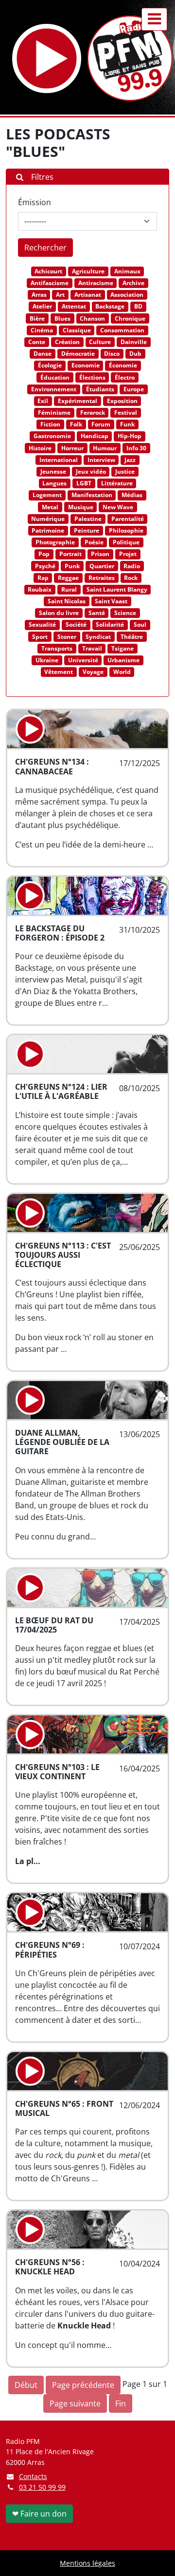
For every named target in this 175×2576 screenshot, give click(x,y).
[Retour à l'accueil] (130, 58)
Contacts (33, 2476)
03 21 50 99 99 (42, 2487)
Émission (35, 202)
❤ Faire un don (39, 2514)
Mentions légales (87, 2563)
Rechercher (45, 248)
